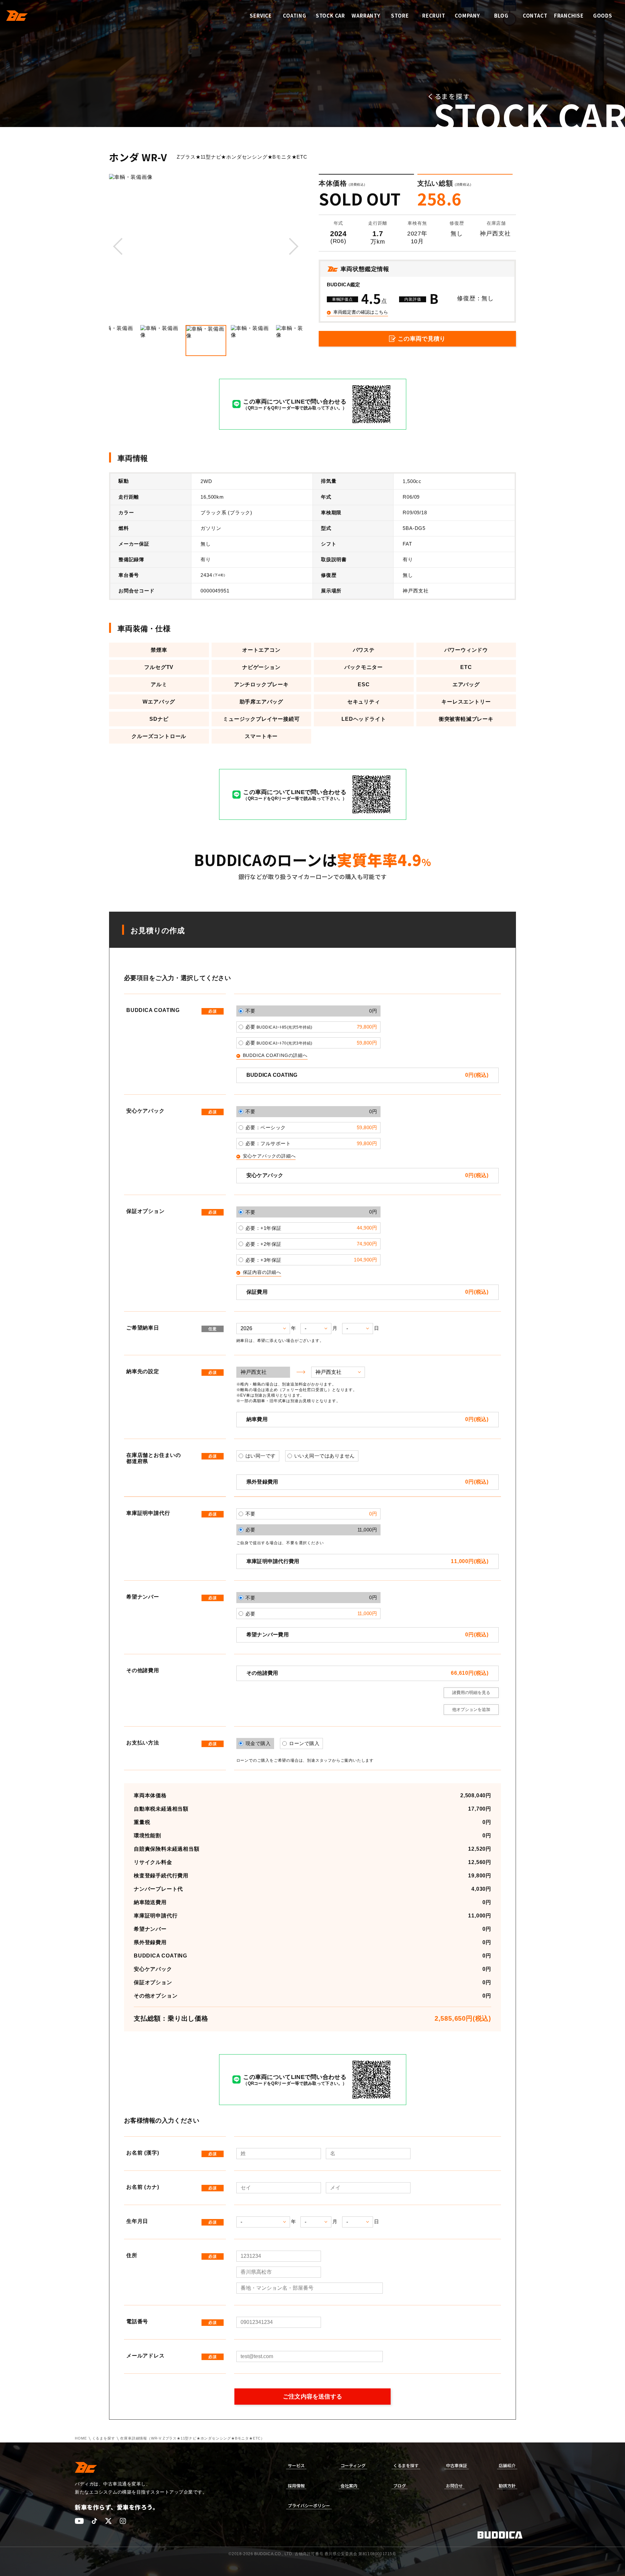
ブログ (400, 2486)
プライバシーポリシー (309, 2505)
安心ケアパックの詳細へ (269, 1156)
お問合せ (454, 2486)
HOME (81, 2438)
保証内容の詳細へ (262, 1273)
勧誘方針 (507, 2486)
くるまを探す (104, 2438)
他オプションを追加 (471, 1709)
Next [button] (293, 247)
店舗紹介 (507, 2465)
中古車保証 (457, 2465)
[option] (206, 247)
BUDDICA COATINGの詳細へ (275, 1056)
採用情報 (296, 2486)
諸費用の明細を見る (471, 1693)
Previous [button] (119, 247)
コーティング (353, 2465)
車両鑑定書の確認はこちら (361, 312)
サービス (296, 2465)
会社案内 (349, 2486)
